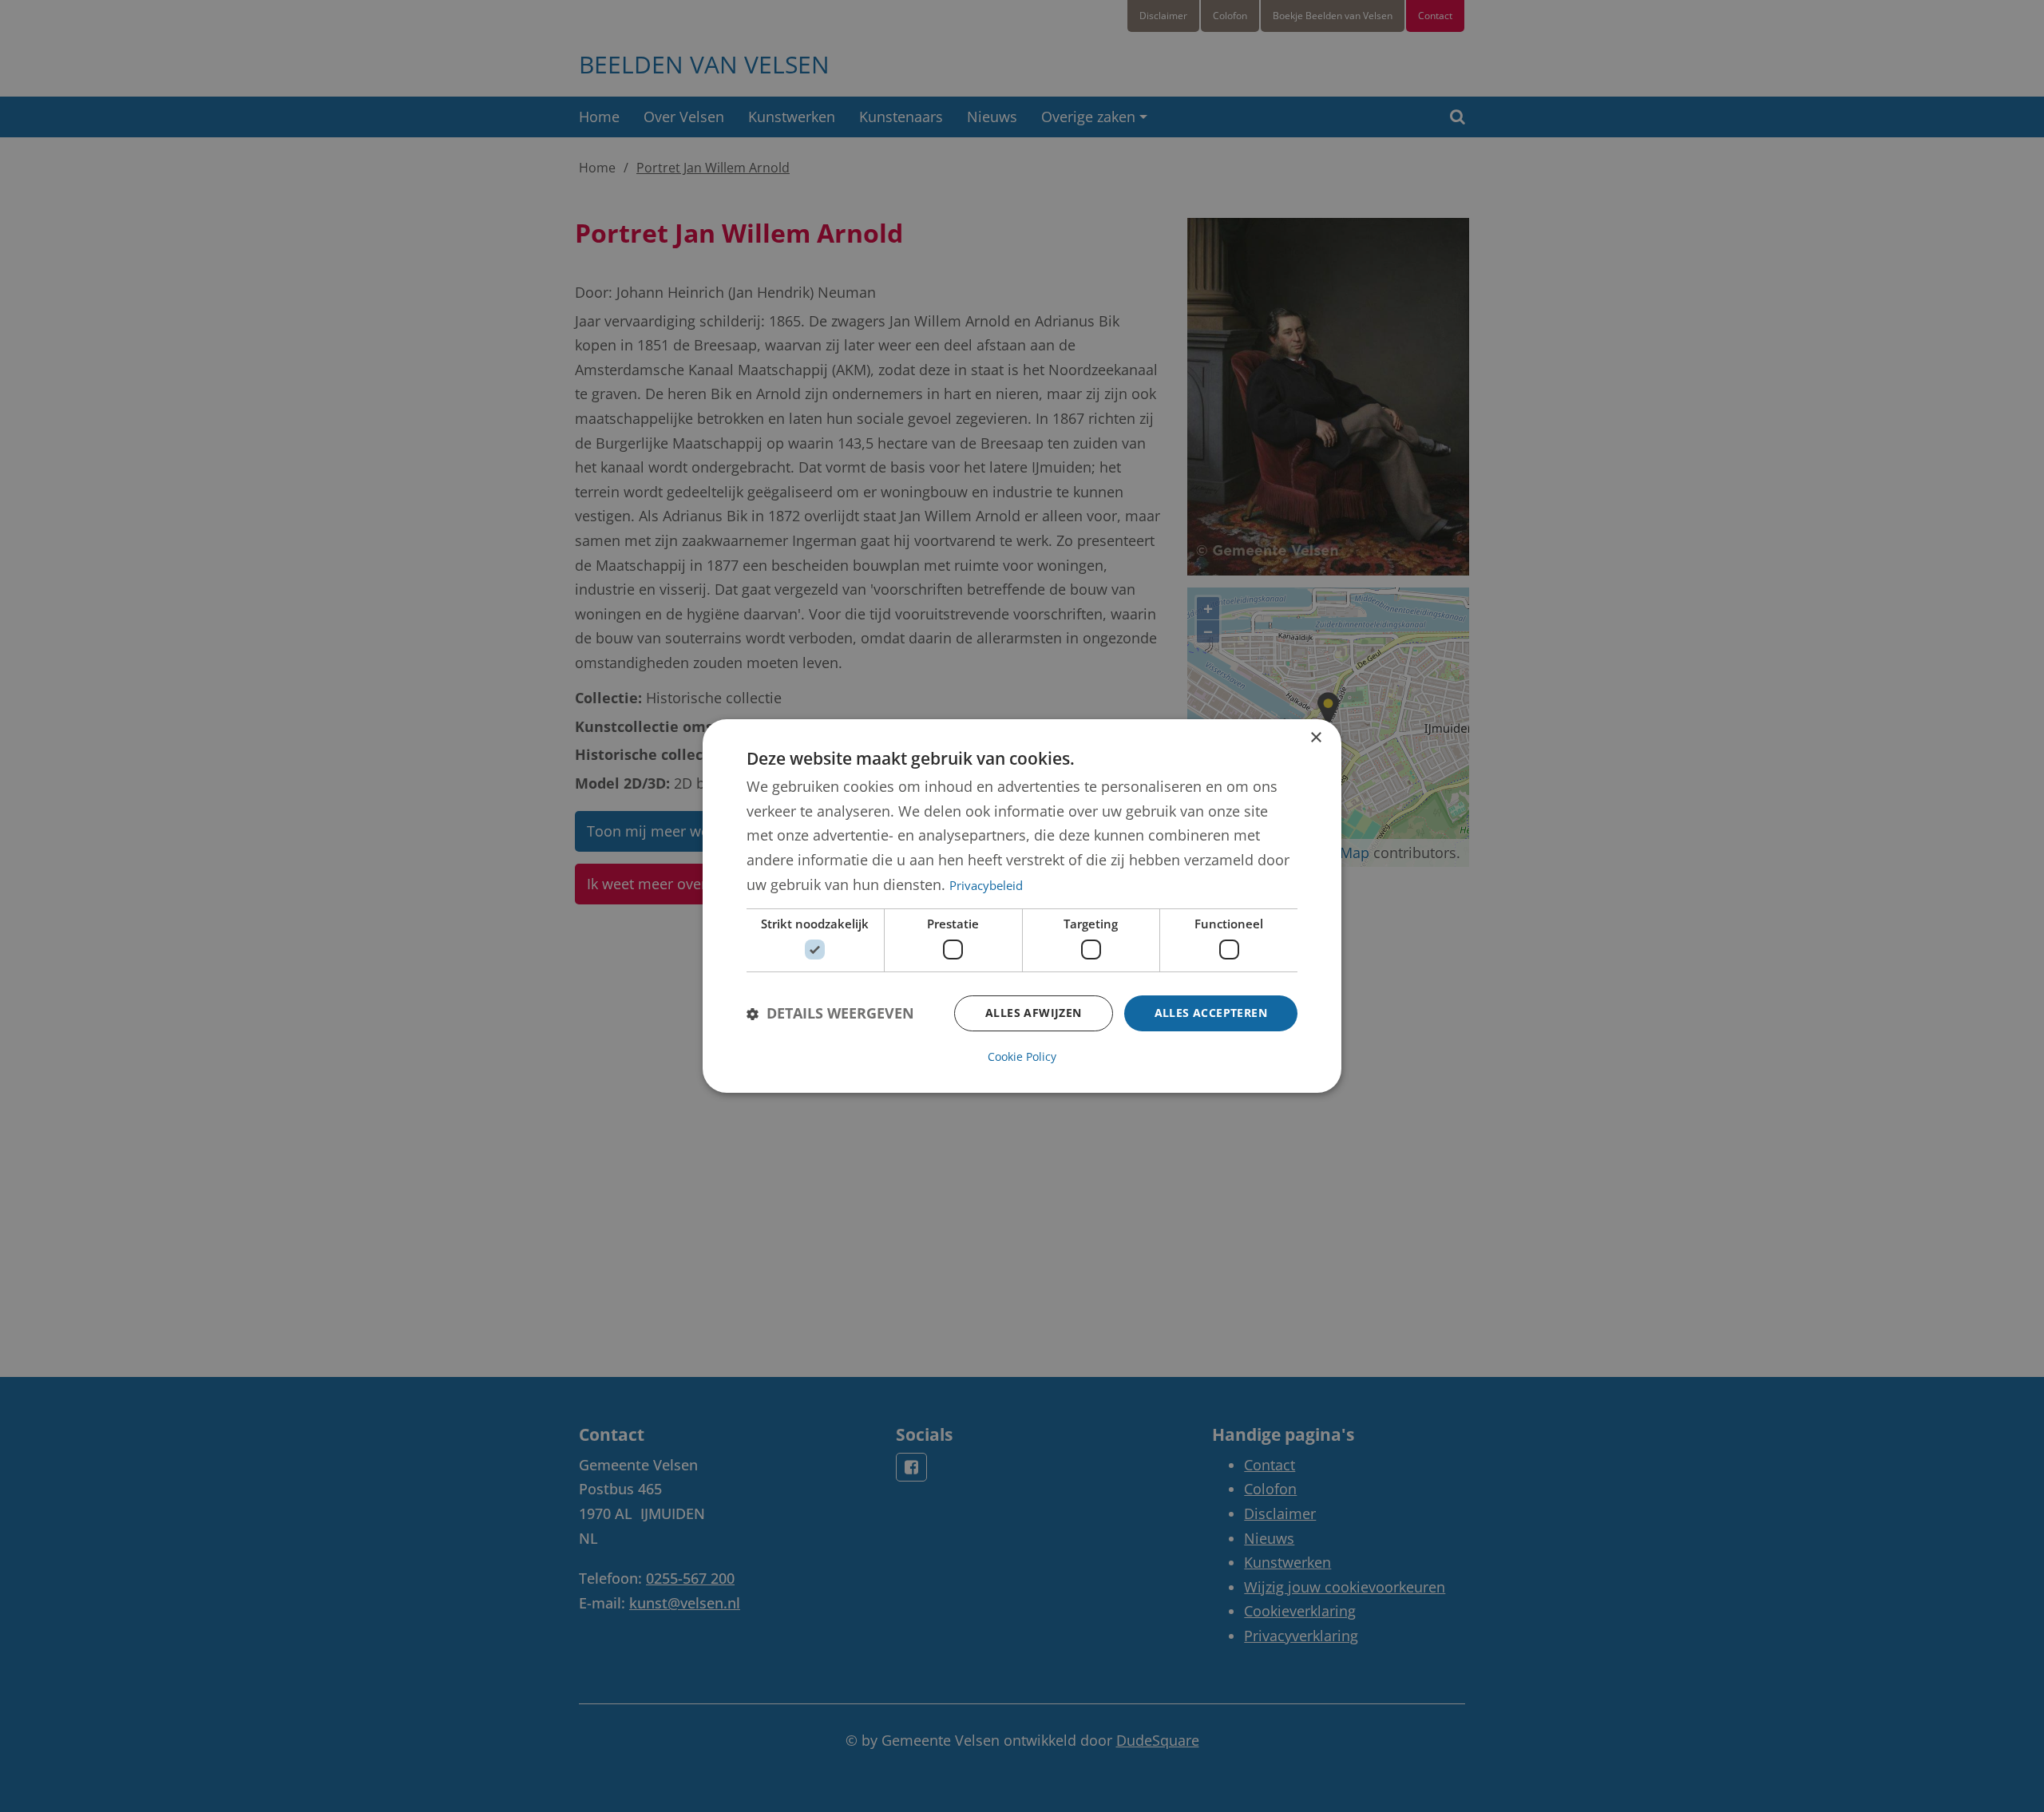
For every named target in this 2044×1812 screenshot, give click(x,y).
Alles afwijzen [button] (1034, 1013)
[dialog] (1022, 906)
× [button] (1315, 738)
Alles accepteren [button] (1211, 1013)
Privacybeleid (986, 885)
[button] (830, 1013)
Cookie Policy (1022, 1056)
